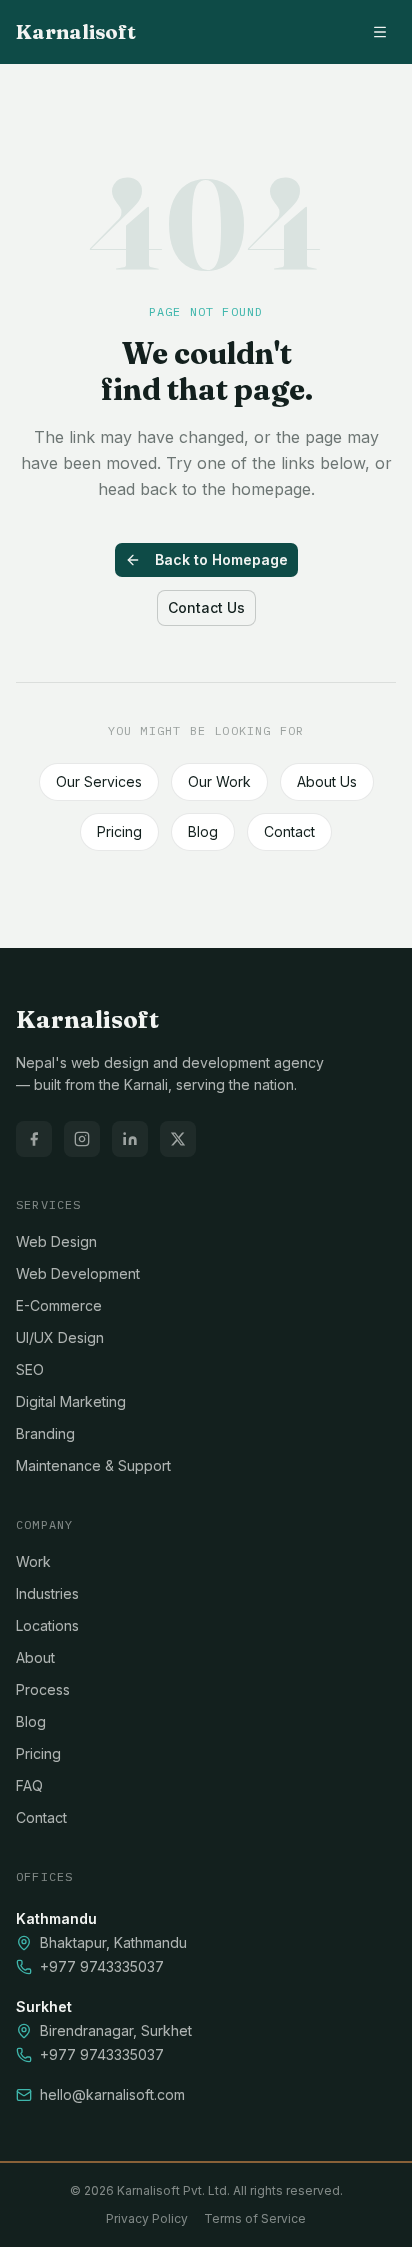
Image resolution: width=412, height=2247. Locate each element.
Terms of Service (255, 2218)
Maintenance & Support (93, 1465)
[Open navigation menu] (380, 32)
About (35, 1657)
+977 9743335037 (102, 1966)
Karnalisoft (76, 31)
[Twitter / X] (178, 1139)
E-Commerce (59, 1305)
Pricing (119, 831)
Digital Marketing (71, 1401)
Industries (47, 1593)
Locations (47, 1625)
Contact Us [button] (206, 607)
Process (43, 1689)
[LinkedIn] (130, 1139)
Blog (203, 831)
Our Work (219, 781)
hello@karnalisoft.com (112, 2094)
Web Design (56, 1241)
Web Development (78, 1273)
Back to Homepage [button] (221, 559)
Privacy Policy (147, 2218)
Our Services (99, 781)
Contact (289, 831)
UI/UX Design (60, 1337)
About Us (327, 781)
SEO (30, 1369)
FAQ (29, 1785)
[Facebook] (34, 1139)
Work (33, 1561)
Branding (45, 1433)
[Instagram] (82, 1139)
